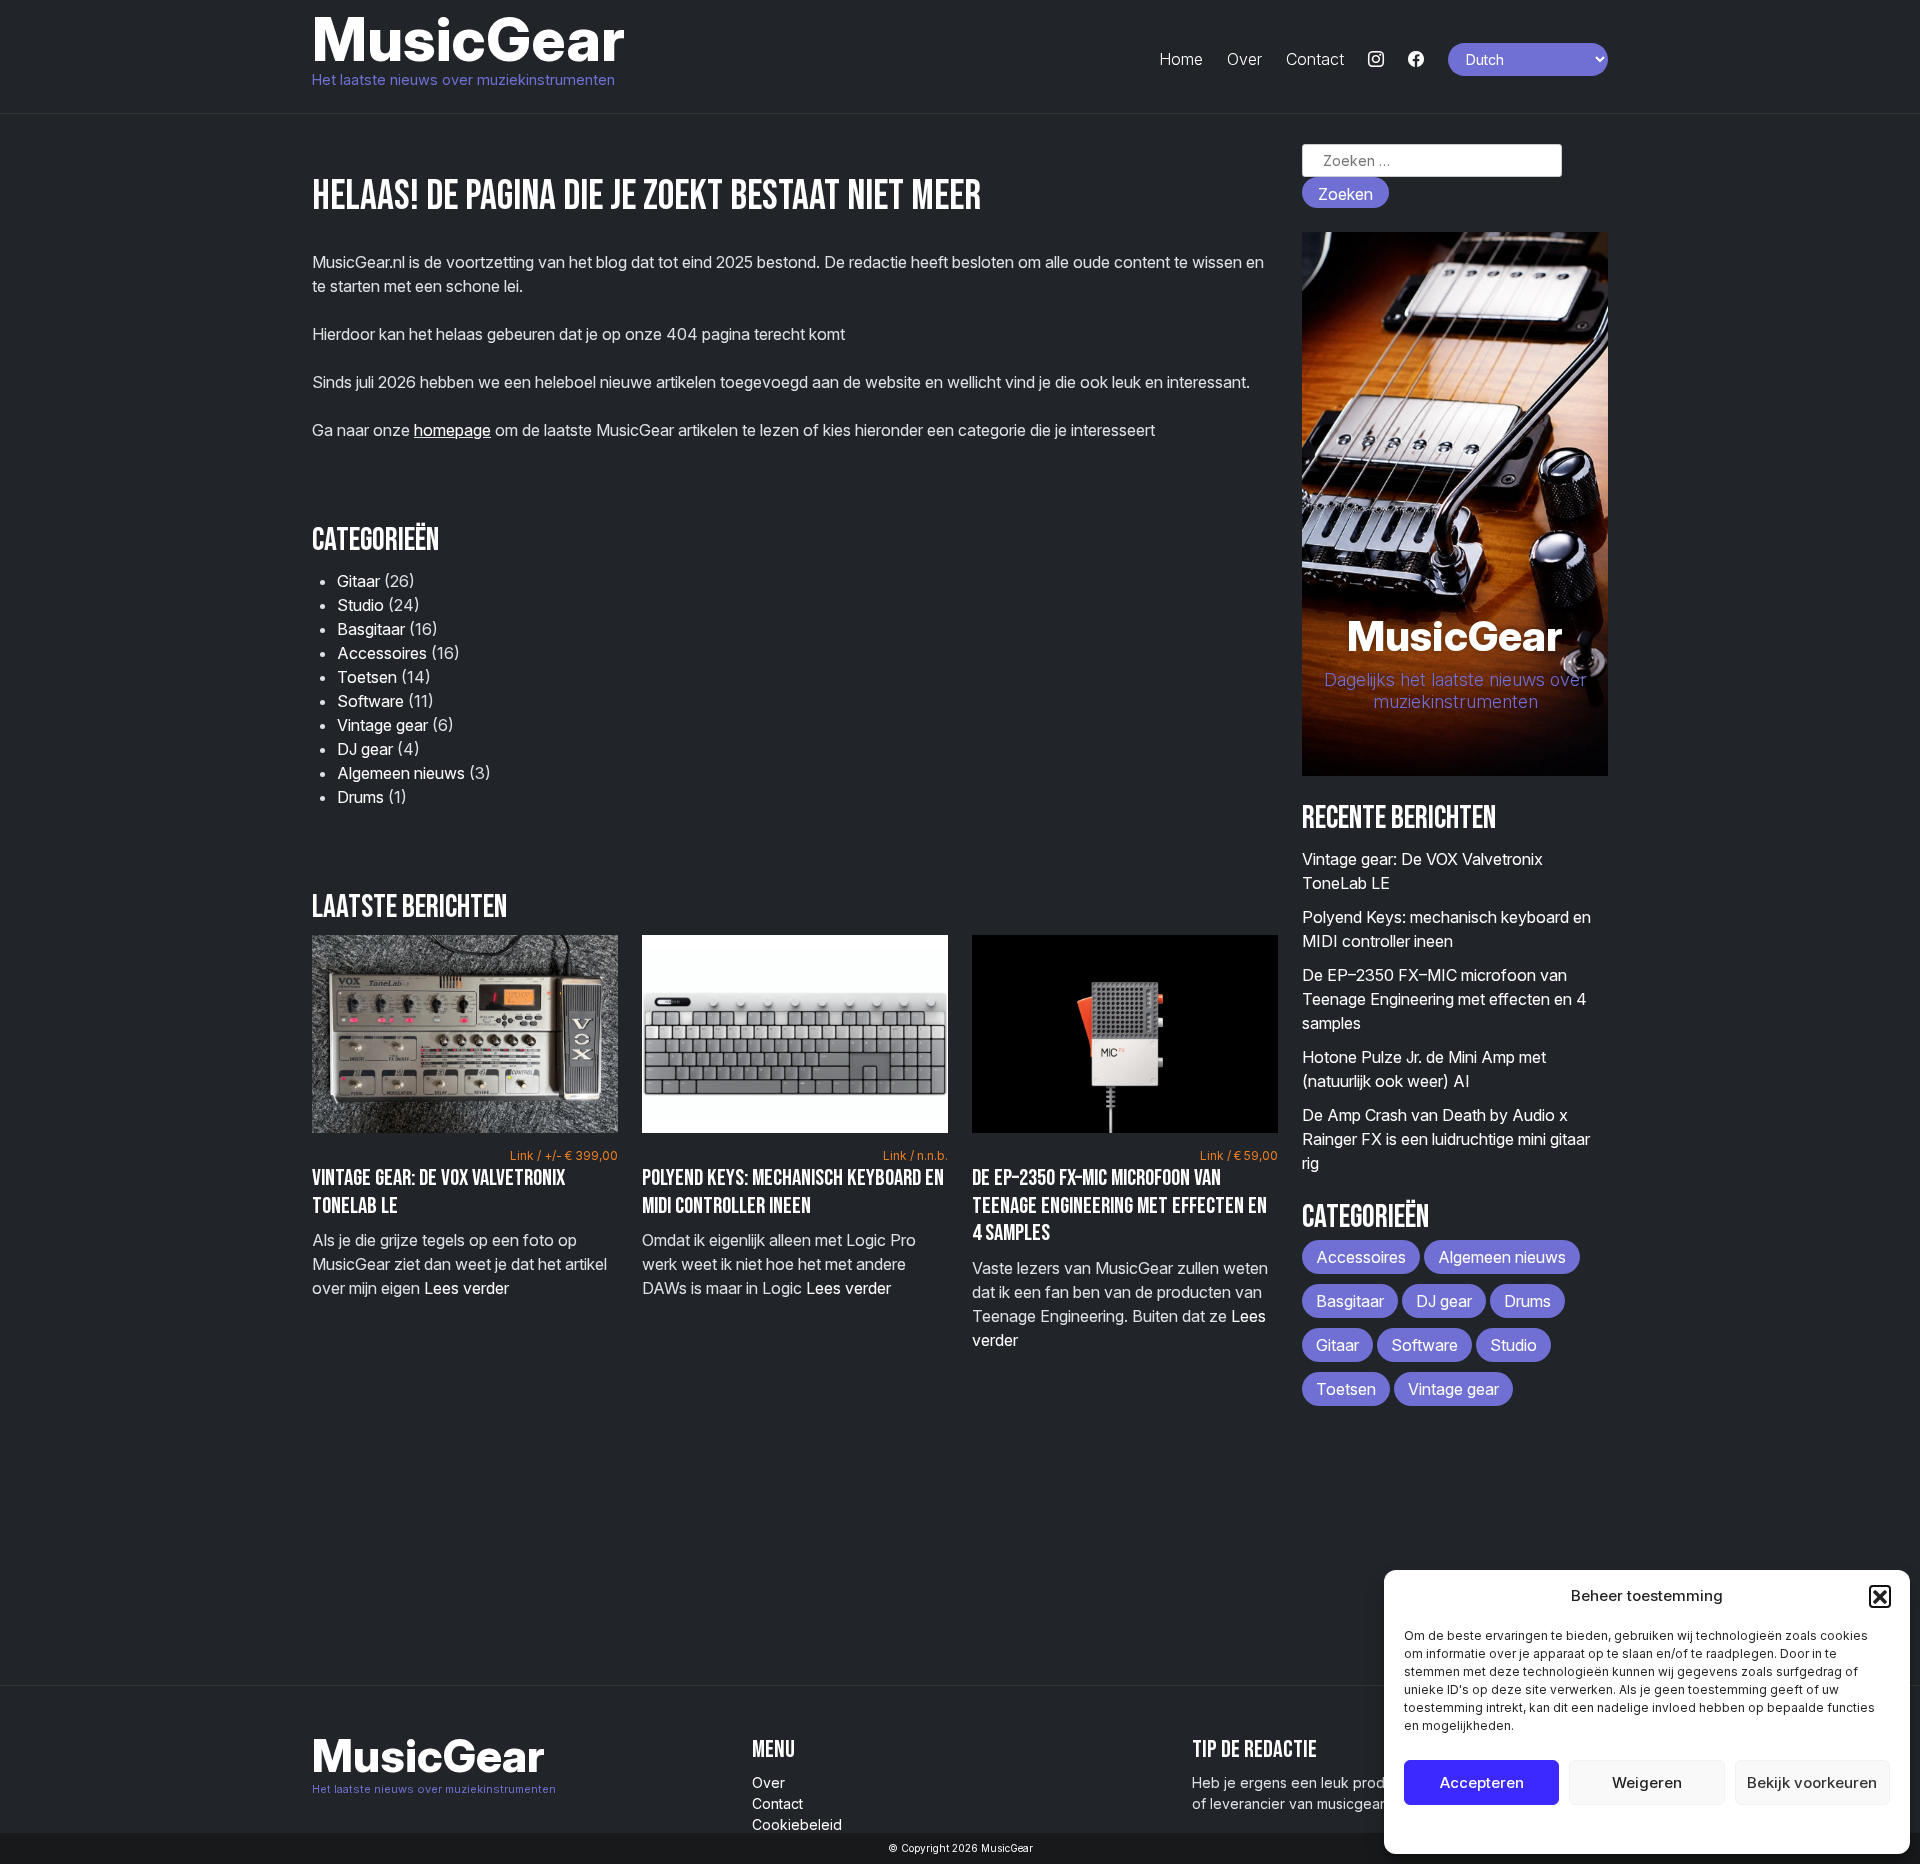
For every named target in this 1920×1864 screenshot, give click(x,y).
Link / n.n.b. (915, 1155)
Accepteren (1482, 1782)
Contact (1315, 59)
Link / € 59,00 (1239, 1155)
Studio (360, 605)
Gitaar (358, 581)
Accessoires (382, 653)
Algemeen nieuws (401, 773)
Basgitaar (371, 629)
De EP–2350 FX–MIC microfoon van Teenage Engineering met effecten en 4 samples (1119, 1205)
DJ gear (365, 749)
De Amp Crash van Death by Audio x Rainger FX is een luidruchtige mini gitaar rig (1446, 1139)
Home (1181, 59)
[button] (1880, 1596)
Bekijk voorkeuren (1812, 1782)
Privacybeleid (1687, 1828)
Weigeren (1647, 1782)
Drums (360, 797)
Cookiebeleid (1596, 1828)
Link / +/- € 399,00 (564, 1155)
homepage (452, 430)
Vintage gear (382, 725)
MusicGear (468, 39)
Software (370, 701)
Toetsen (367, 677)
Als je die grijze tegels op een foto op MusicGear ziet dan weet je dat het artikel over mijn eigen (465, 1223)
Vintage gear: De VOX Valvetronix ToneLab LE (438, 1192)
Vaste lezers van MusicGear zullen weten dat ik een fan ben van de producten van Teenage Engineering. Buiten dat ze (1125, 1249)
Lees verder (466, 1288)
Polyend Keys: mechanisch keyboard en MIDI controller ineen (793, 1192)
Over (1244, 59)
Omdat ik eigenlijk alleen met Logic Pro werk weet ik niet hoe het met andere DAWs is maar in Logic (795, 1223)
